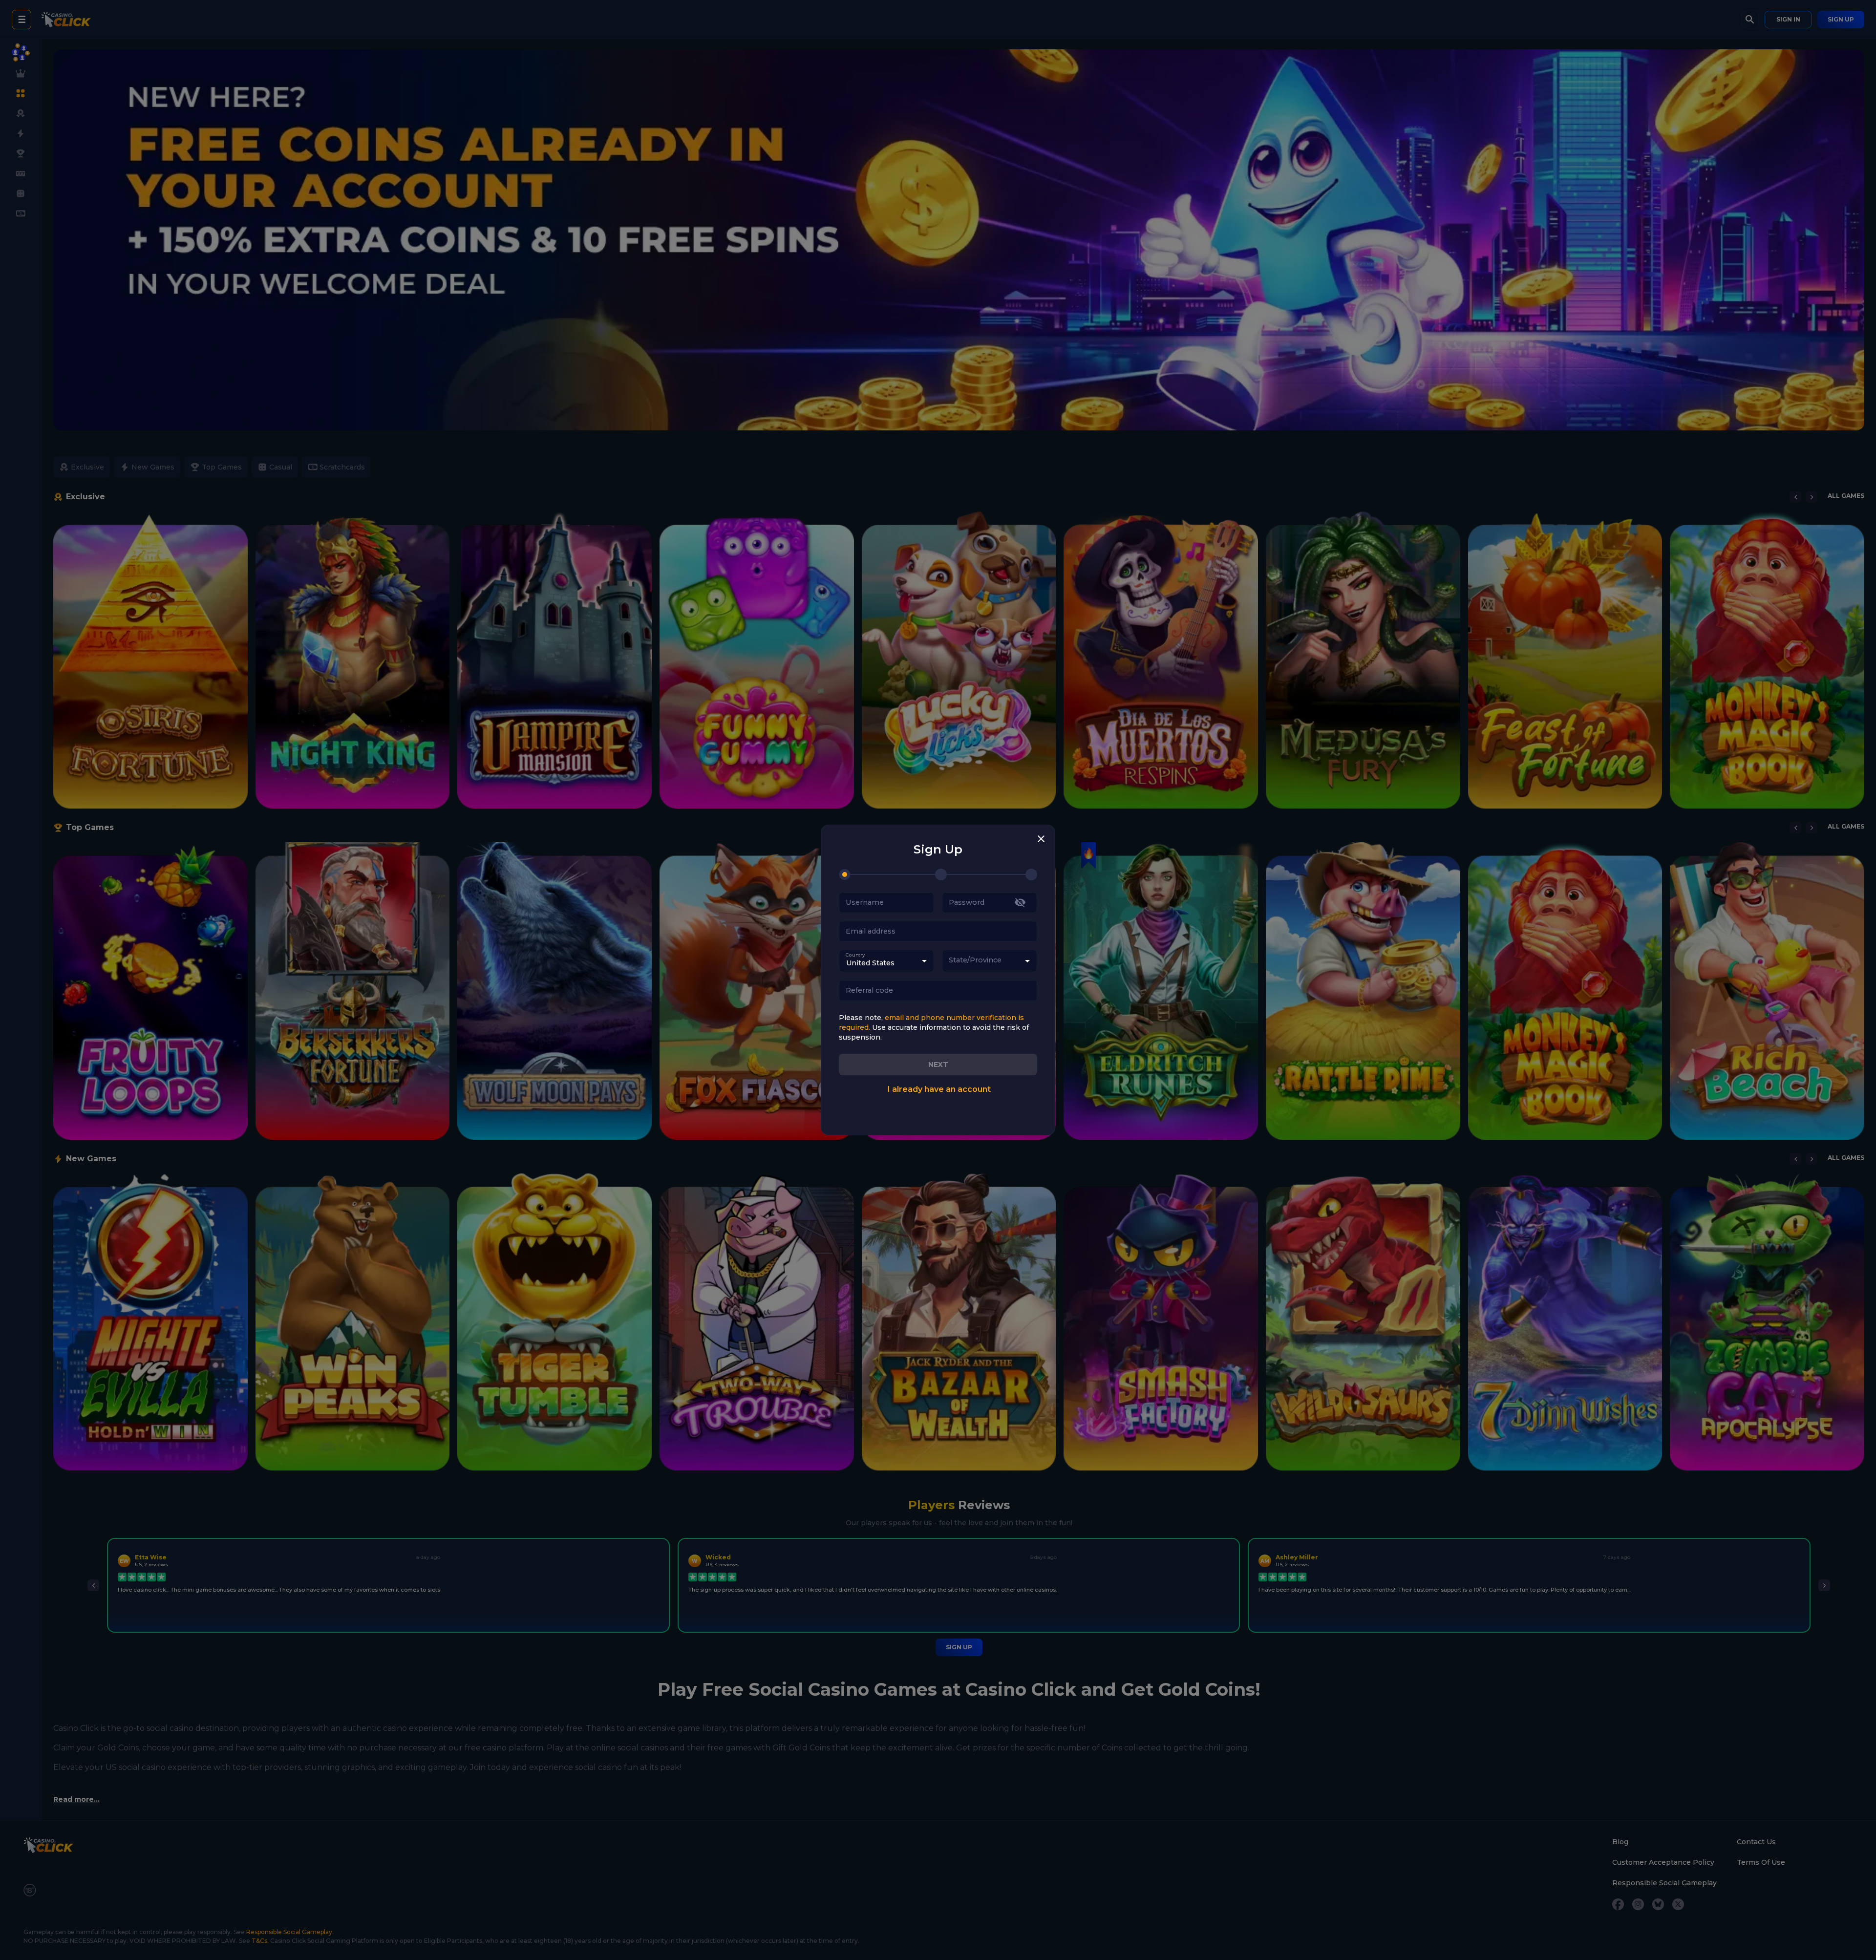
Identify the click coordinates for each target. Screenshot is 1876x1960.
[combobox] (990, 961)
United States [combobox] (870, 963)
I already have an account (939, 1089)
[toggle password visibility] (1020, 902)
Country (855, 955)
